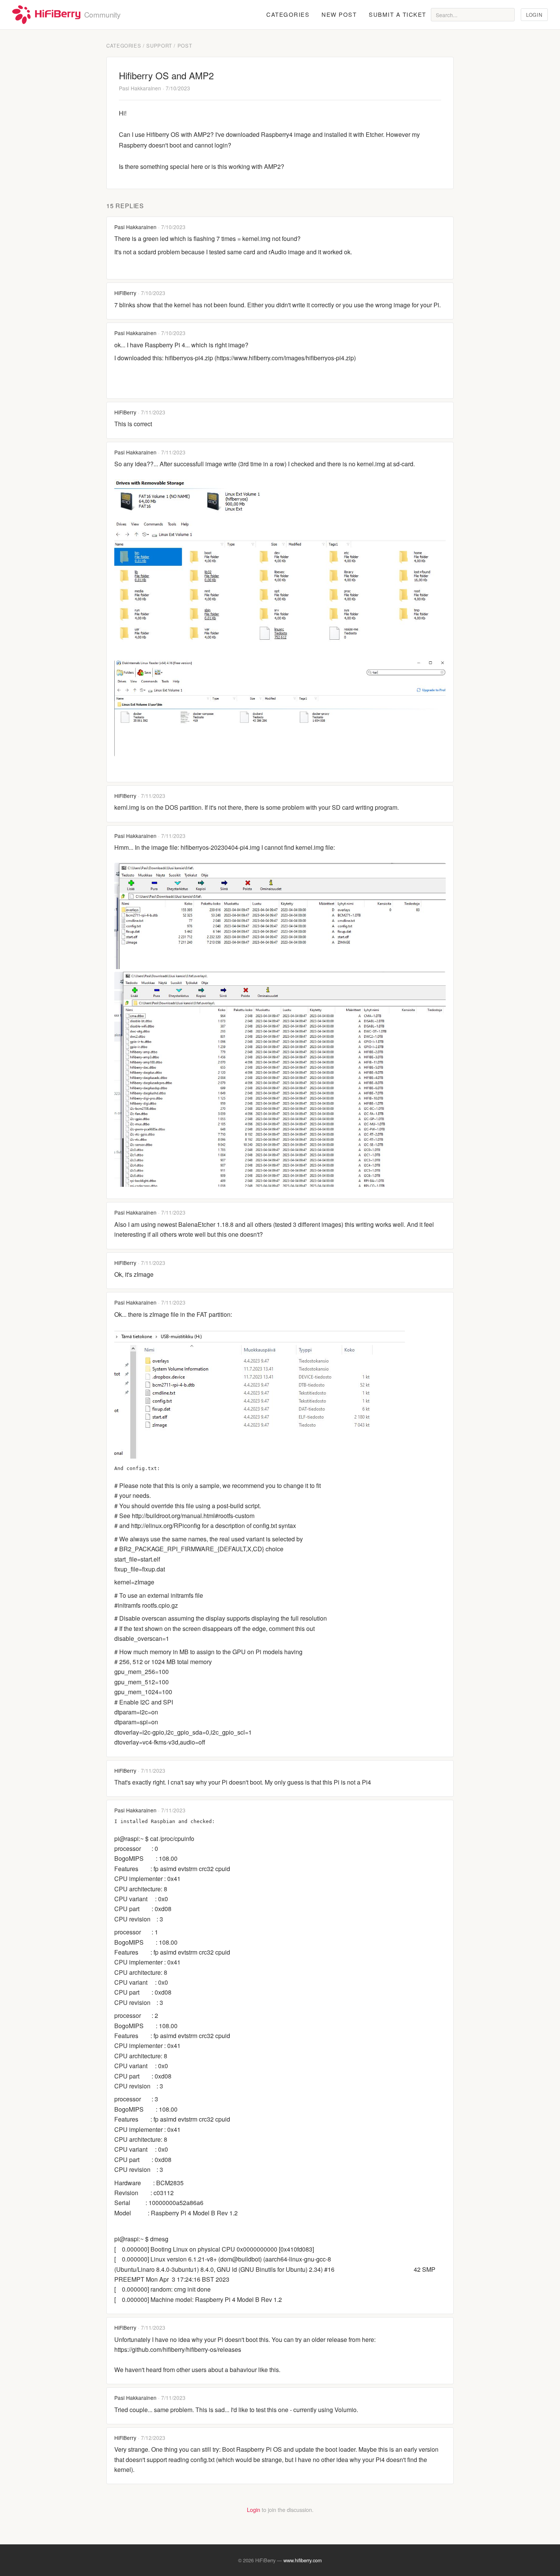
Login (534, 15)
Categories (288, 14)
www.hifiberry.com (303, 2560)
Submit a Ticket (398, 14)
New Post (339, 14)
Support (159, 46)
